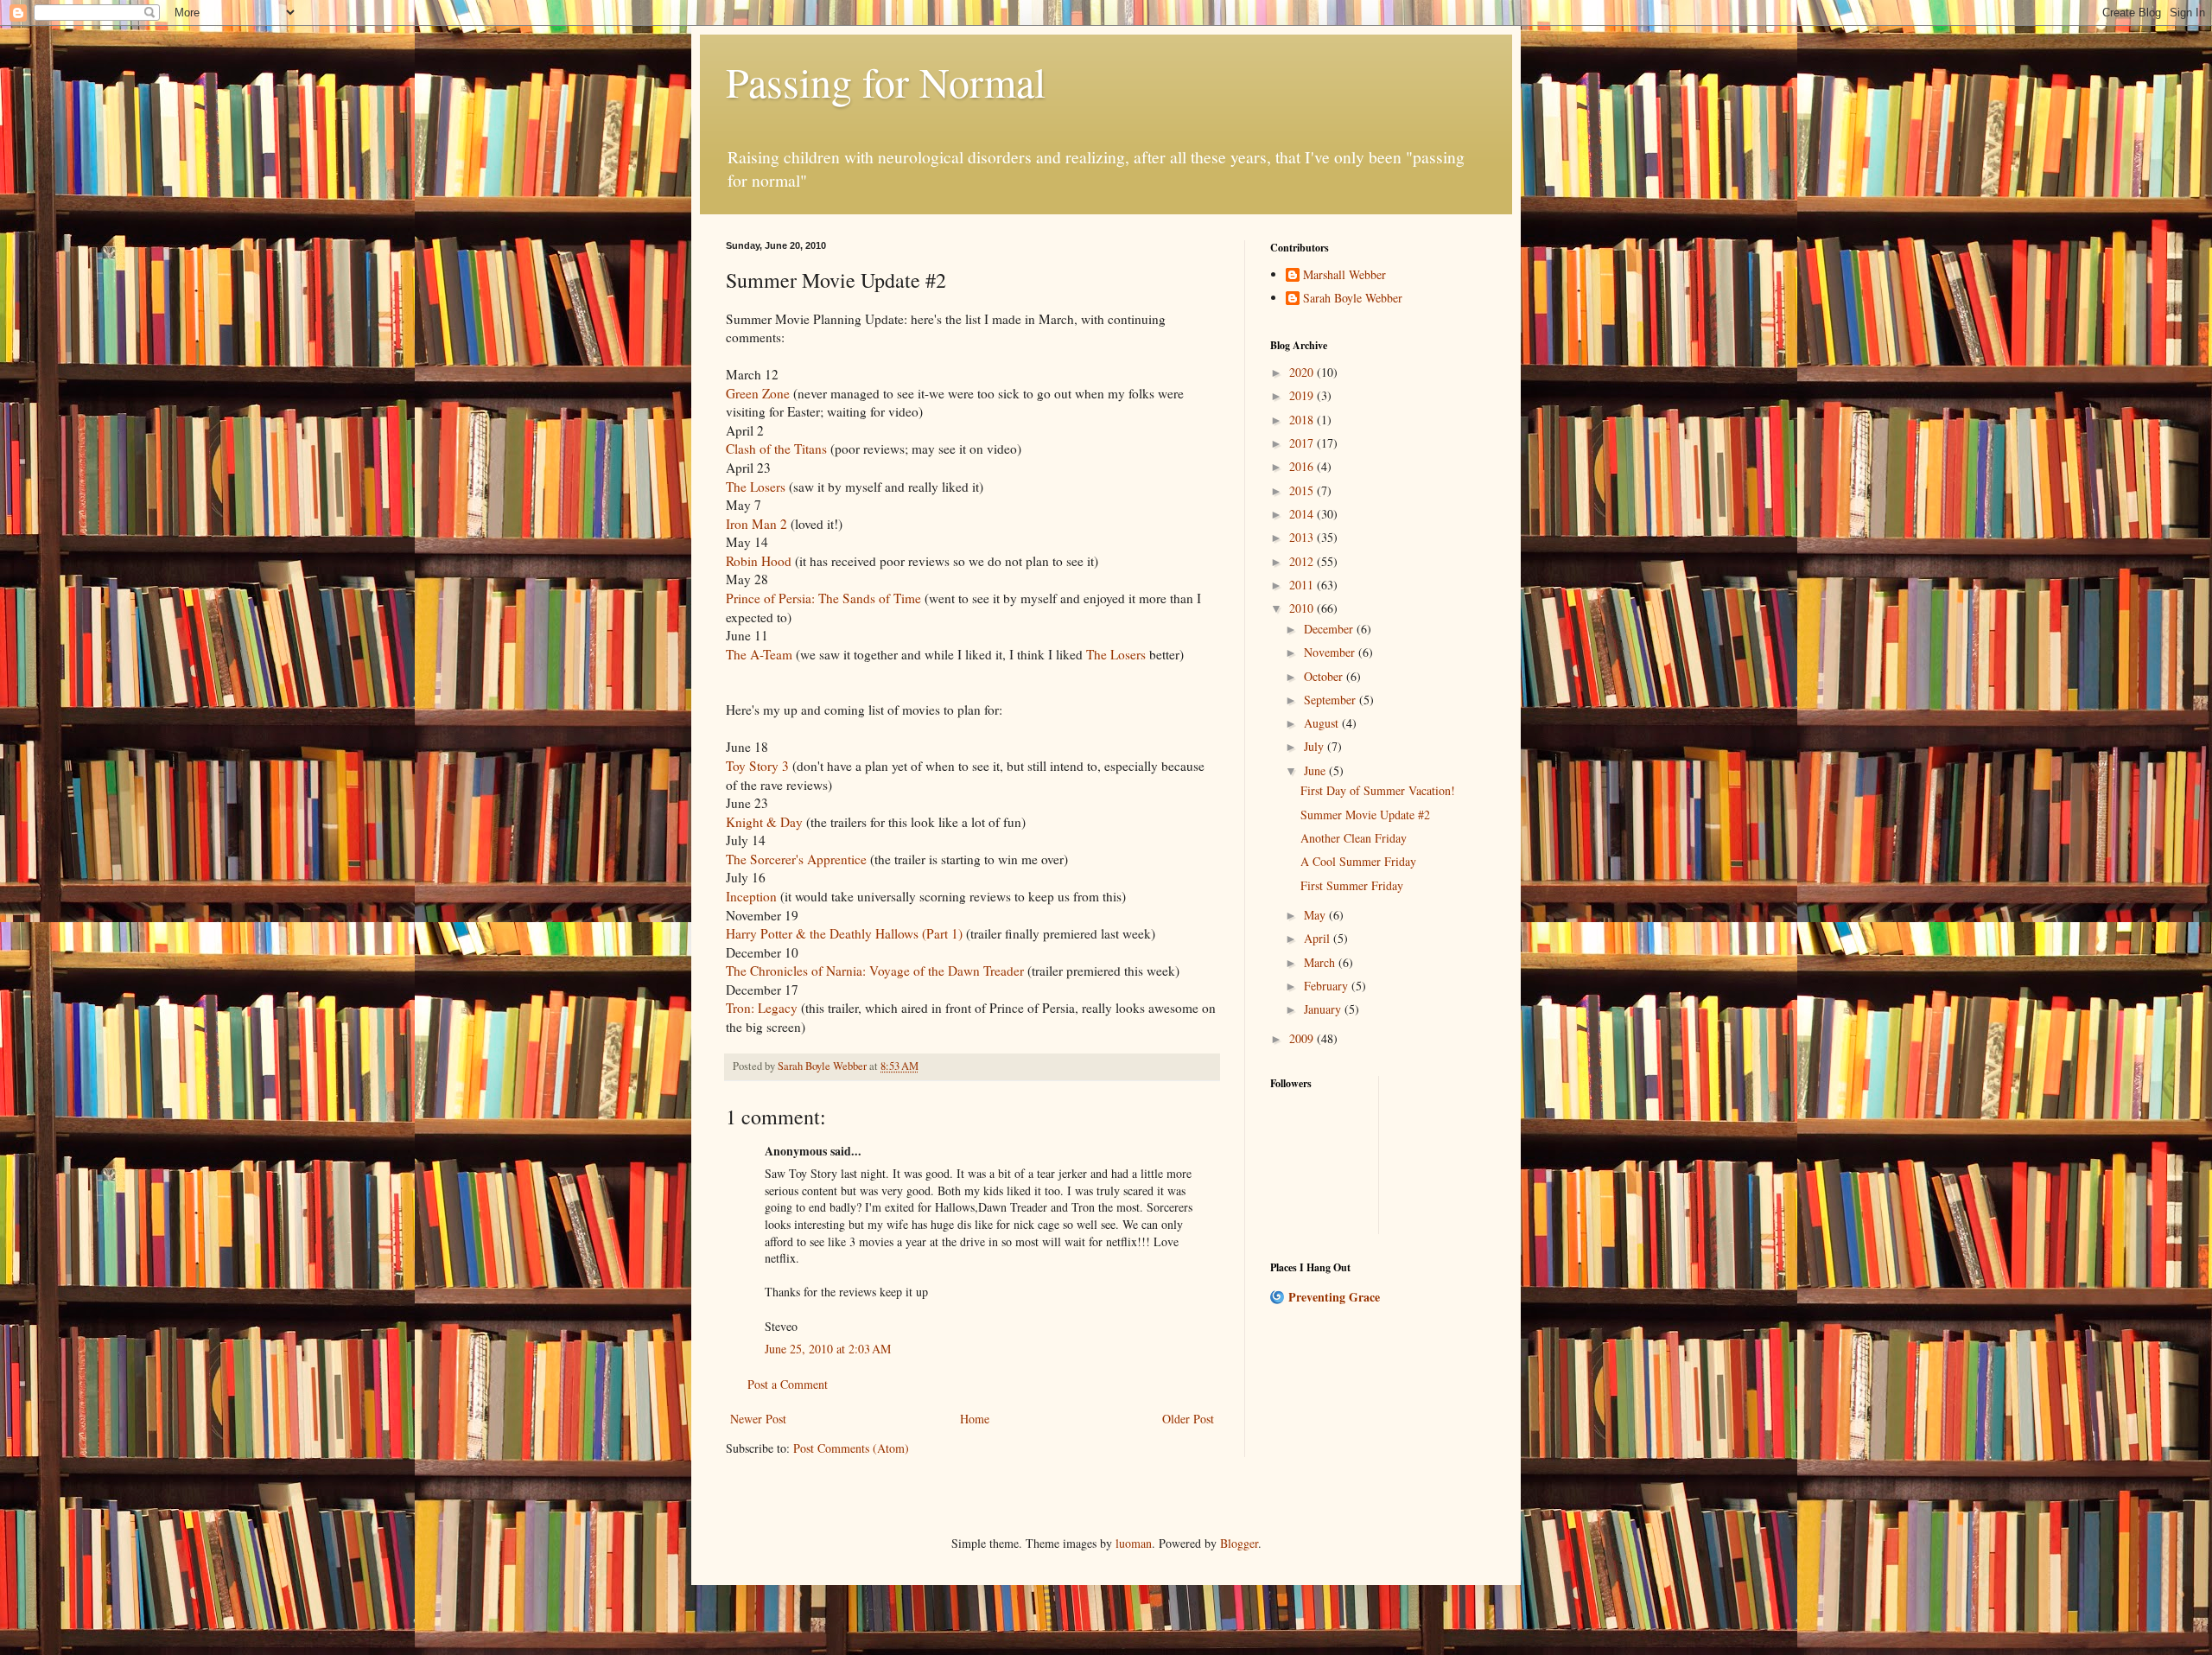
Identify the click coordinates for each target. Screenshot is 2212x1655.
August (1323, 723)
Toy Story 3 (757, 766)
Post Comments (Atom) (851, 1448)
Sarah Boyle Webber (1353, 299)
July (1316, 746)
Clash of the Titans (776, 449)
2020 (1303, 372)
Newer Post (758, 1419)
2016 (1303, 466)
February (1328, 986)
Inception (751, 896)
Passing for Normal (886, 81)
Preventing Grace (1334, 1297)
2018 (1303, 420)
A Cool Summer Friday (1358, 861)
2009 (1303, 1038)
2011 (1303, 585)
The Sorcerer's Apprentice (796, 859)
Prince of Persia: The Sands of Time (823, 598)
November (1331, 652)
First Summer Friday (1352, 885)
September (1332, 700)
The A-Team (759, 654)
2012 (1303, 561)
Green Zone (758, 393)
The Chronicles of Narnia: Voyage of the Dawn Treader (875, 971)
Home (975, 1419)
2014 (1303, 514)
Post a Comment (788, 1384)
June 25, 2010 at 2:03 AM (828, 1349)
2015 (1303, 490)
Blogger (1239, 1543)
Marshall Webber (1344, 275)
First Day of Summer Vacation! (1378, 790)
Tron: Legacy (762, 1008)
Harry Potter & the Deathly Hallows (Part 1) (844, 933)
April (1319, 938)
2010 (1303, 608)
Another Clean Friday (1354, 838)
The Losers (757, 487)
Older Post (1188, 1419)
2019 (1303, 395)
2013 (1303, 537)
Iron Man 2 (756, 524)
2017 (1303, 443)
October (1325, 676)
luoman (1134, 1543)
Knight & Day (764, 822)
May (1316, 915)
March (1321, 962)
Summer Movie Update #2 (1365, 815)
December (1330, 629)
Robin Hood (759, 561)
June (1316, 770)
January (1324, 1009)
